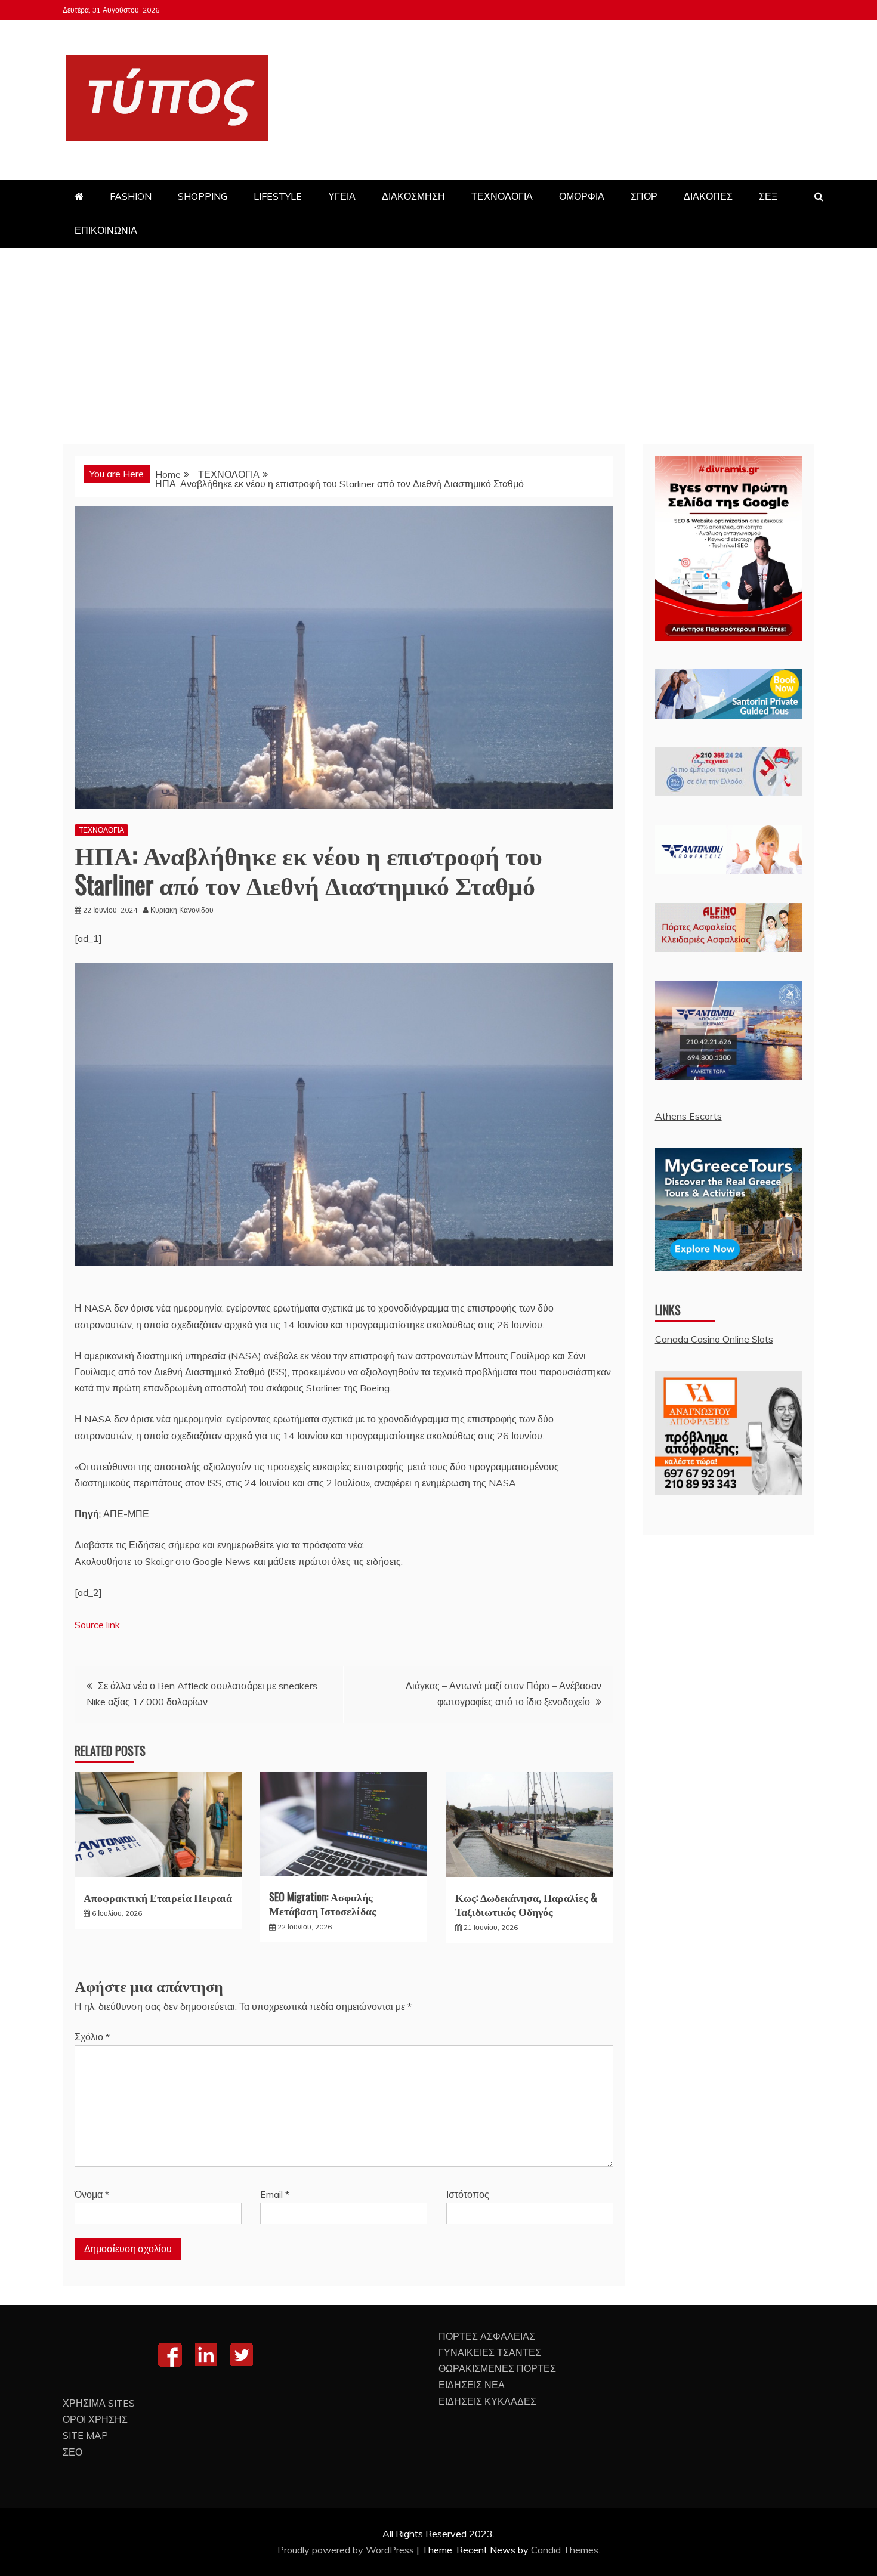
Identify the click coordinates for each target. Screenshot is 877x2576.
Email (275, 2194)
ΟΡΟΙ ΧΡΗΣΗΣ (95, 2419)
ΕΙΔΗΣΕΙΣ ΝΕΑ (472, 2385)
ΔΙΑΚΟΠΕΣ (708, 196)
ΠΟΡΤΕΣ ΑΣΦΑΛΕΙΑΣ (487, 2336)
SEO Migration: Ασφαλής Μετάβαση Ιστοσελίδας (323, 1904)
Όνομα (92, 2194)
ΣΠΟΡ (644, 196)
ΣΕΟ (72, 2452)
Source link (97, 1625)
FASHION (131, 196)
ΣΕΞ (768, 196)
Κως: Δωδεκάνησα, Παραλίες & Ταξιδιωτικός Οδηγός (526, 1904)
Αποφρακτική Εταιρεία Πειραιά (158, 1897)
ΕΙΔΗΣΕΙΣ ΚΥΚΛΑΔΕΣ (487, 2401)
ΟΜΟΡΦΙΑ (582, 196)
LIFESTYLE (278, 196)
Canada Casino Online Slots (714, 1339)
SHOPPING (203, 196)
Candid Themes (565, 2550)
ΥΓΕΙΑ (342, 196)
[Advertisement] (438, 337)
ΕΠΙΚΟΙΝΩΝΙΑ (106, 230)
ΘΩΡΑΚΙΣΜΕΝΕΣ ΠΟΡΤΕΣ (497, 2368)
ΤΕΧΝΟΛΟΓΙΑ (502, 196)
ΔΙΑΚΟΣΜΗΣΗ (413, 196)
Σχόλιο (92, 2037)
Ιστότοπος (468, 2194)
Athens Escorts (688, 1116)
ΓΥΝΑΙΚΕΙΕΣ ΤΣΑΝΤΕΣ (490, 2352)
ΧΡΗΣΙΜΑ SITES (99, 2403)
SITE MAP (85, 2435)
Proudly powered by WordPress (347, 2550)
